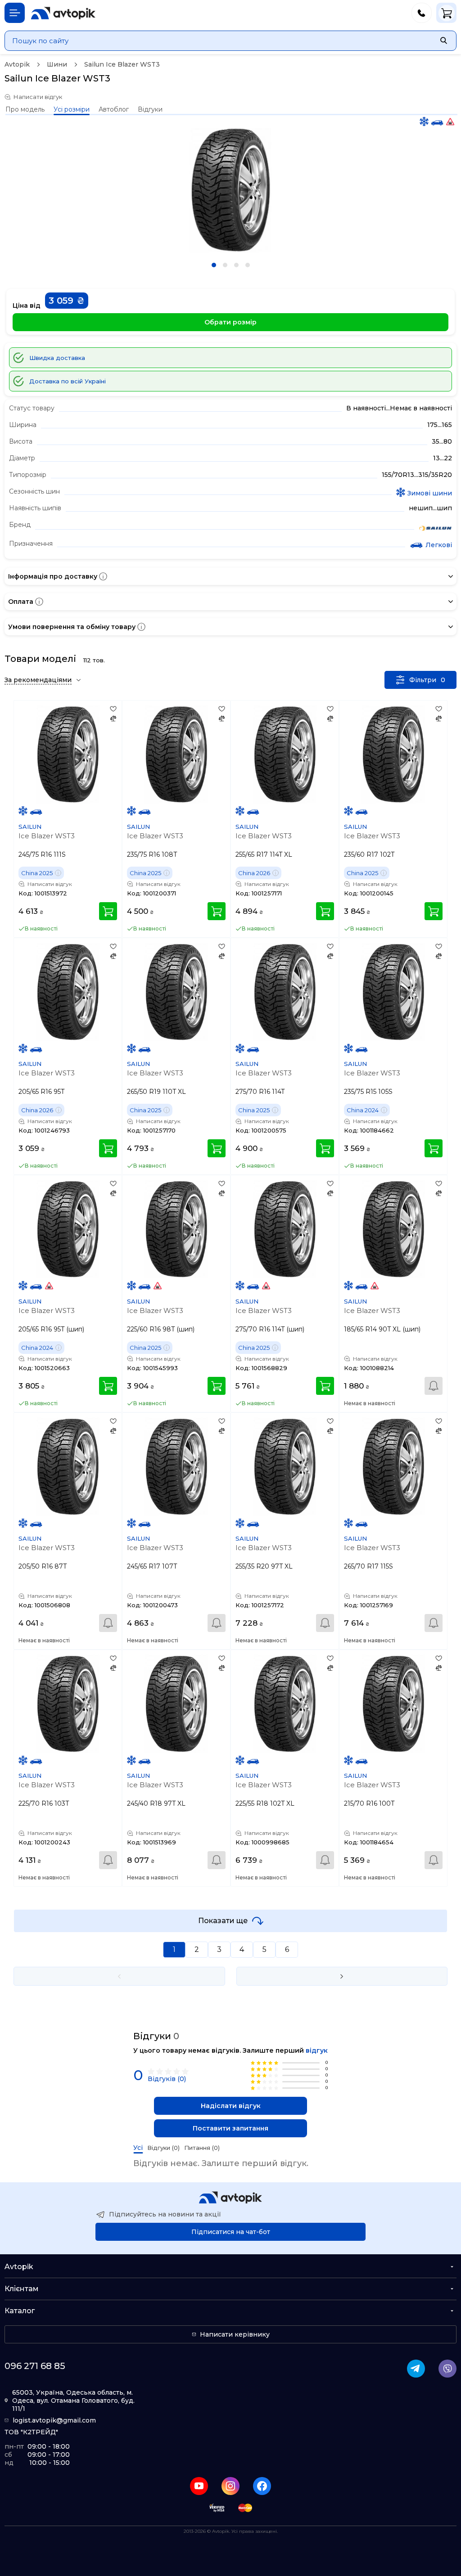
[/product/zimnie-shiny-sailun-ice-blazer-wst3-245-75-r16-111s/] (68, 754)
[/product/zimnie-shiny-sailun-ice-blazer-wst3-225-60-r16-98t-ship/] (176, 1229)
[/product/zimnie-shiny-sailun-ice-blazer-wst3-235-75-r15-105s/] (393, 992)
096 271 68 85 (35, 2366)
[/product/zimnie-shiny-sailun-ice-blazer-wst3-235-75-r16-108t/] (176, 754)
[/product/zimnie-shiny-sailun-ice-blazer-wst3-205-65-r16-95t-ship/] (68, 1229)
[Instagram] (230, 2486)
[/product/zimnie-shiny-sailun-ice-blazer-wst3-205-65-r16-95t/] (68, 992)
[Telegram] (416, 2369)
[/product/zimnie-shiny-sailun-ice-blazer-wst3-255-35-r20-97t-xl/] (285, 1467)
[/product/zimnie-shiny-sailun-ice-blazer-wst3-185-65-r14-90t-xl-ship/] (393, 1229)
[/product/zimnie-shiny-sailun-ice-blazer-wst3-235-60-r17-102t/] (393, 754)
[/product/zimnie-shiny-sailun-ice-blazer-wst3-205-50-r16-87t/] (68, 1467)
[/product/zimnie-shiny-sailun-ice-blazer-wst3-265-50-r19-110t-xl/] (176, 992)
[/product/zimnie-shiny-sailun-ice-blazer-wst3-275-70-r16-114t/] (285, 992)
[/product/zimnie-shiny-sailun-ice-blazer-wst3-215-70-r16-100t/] (393, 1704)
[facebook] (262, 2486)
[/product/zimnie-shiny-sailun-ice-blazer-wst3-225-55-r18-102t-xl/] (285, 1704)
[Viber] (447, 2369)
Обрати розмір (230, 322)
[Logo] (63, 13)
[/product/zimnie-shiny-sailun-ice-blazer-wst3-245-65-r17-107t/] (176, 1467)
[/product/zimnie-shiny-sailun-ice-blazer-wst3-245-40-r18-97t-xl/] (176, 1704)
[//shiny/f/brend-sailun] (435, 529)
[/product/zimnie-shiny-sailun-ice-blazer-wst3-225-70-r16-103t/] (68, 1704)
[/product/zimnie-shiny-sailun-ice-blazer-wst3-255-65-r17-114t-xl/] (285, 754)
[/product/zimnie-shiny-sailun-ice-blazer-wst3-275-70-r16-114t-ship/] (285, 1229)
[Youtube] (199, 2486)
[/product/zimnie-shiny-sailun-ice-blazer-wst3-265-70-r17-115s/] (393, 1467)
